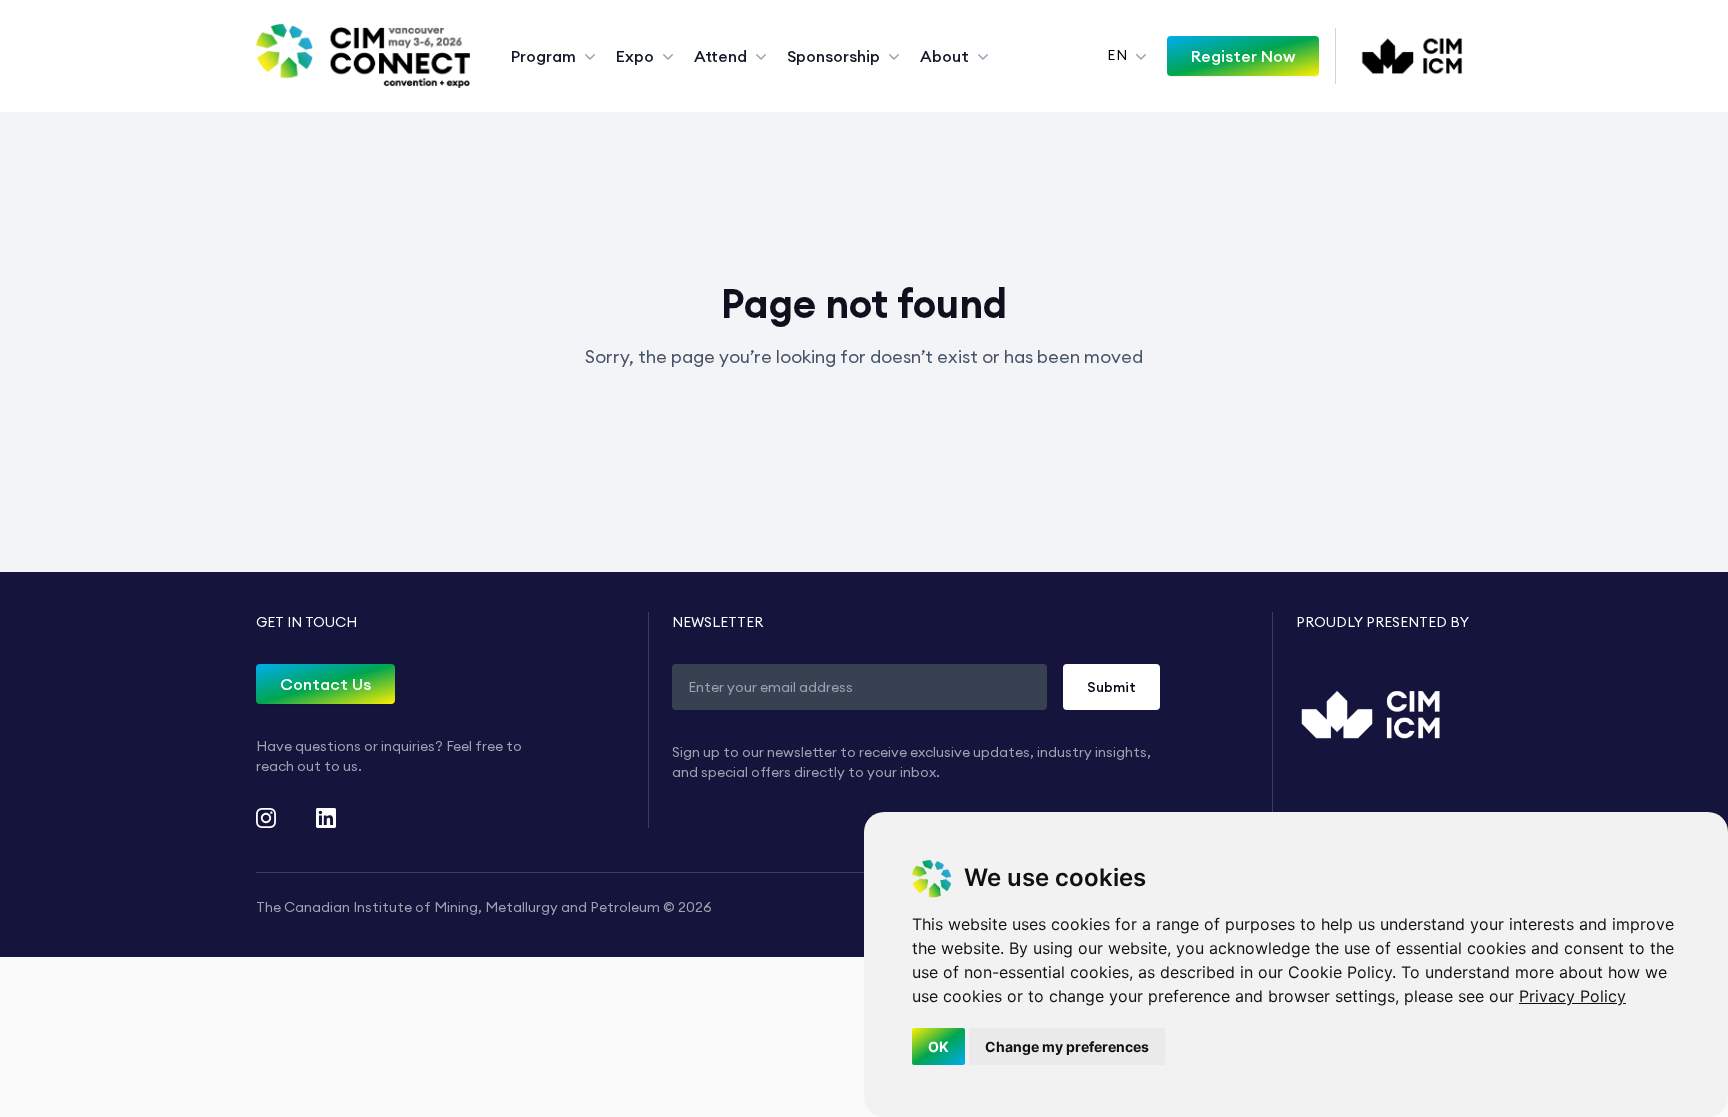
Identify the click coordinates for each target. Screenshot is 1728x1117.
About (944, 56)
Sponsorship (833, 56)
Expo (635, 56)
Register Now (1243, 56)
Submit (1111, 687)
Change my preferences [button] (1067, 1046)
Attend (720, 56)
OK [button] (938, 1046)
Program (543, 56)
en (1117, 55)
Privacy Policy (1572, 996)
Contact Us (325, 684)
